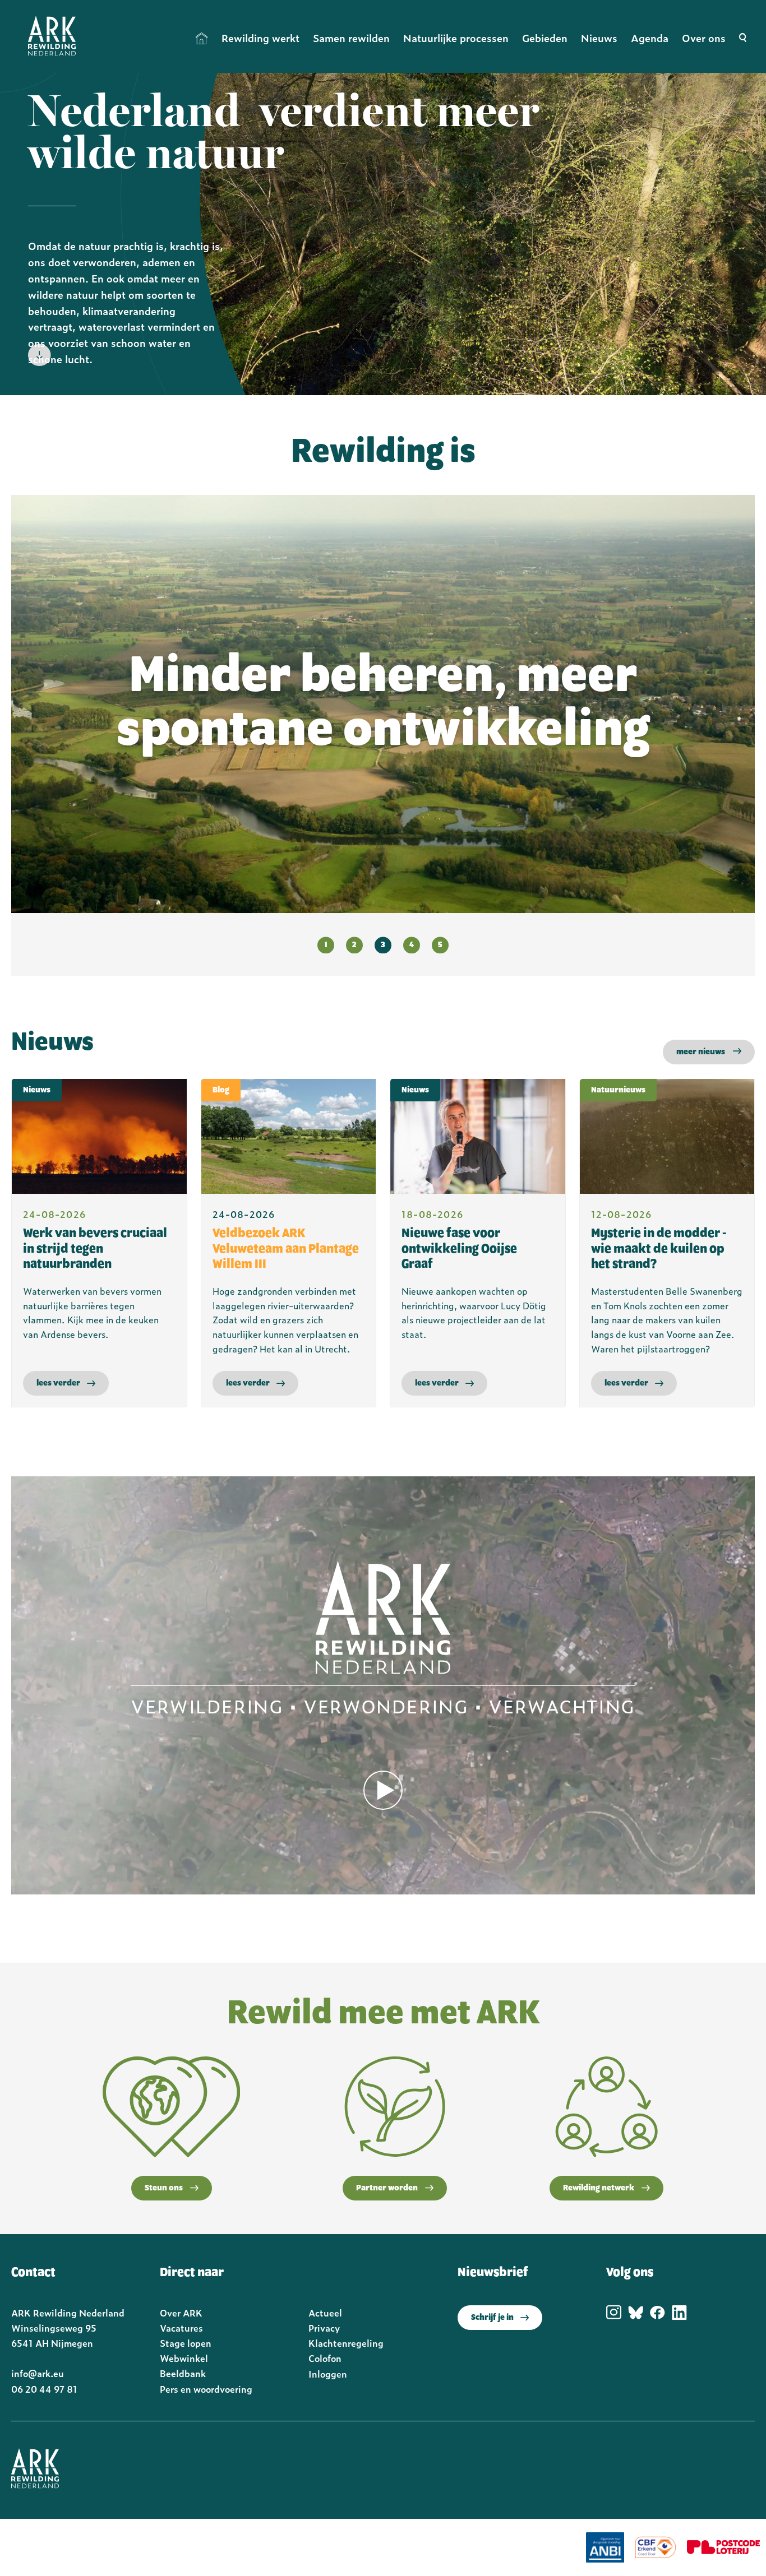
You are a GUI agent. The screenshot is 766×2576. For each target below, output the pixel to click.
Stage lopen (186, 2343)
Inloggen (328, 2374)
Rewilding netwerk (599, 2188)
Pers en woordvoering (206, 2389)
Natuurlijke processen (456, 38)
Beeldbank (183, 2373)
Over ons (704, 38)
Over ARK (181, 2313)
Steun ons (164, 2188)
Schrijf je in (492, 2318)
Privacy (324, 2328)
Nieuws (599, 38)
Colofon (325, 2358)
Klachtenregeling (346, 2343)
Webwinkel (184, 2358)
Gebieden (545, 38)
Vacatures (181, 2328)
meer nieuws (701, 1052)
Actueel (325, 2313)
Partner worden (387, 2188)
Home (202, 38)
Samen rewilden (351, 38)
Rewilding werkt (260, 38)
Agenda (650, 38)
